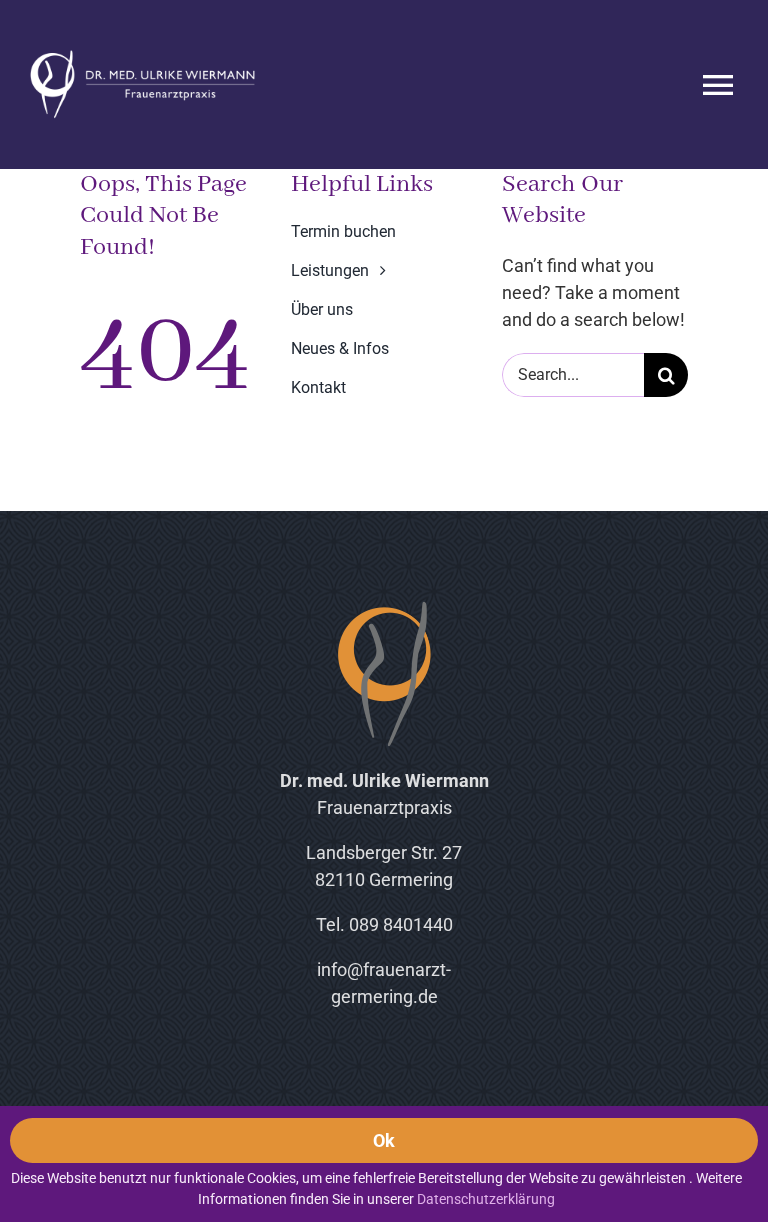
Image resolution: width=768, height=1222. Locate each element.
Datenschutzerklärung (486, 1199)
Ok (384, 1140)
